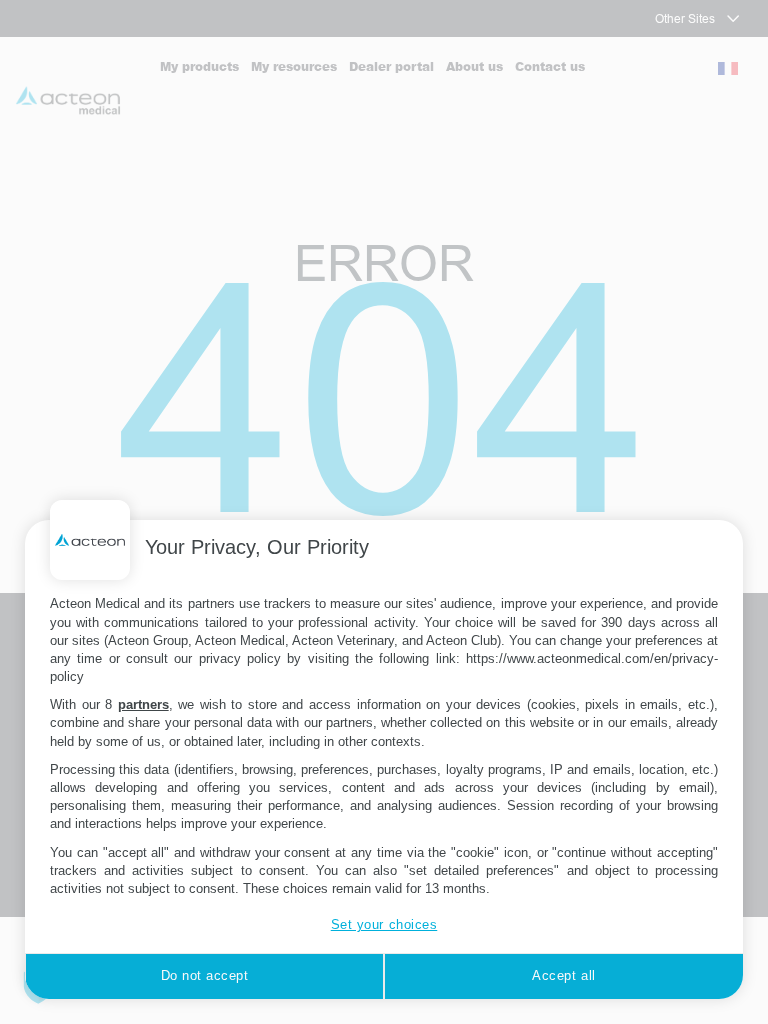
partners (143, 704)
